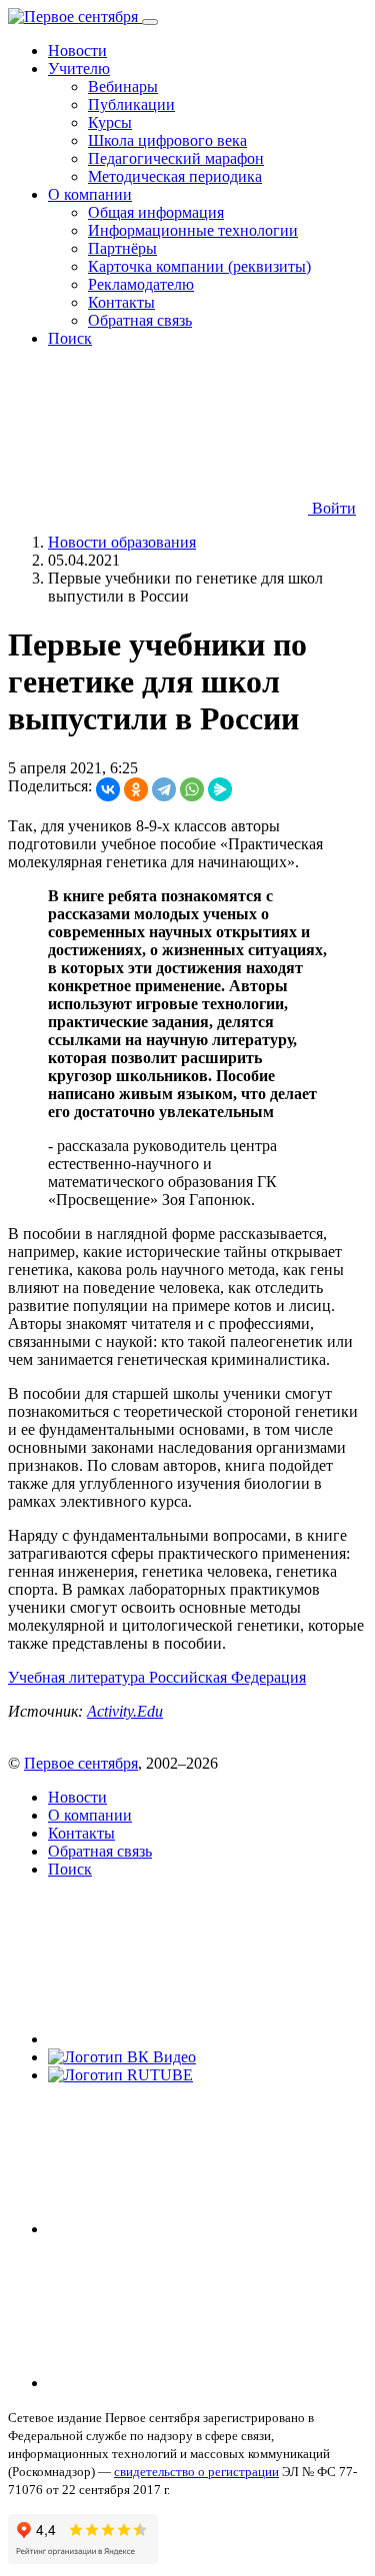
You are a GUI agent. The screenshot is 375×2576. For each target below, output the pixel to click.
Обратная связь (140, 320)
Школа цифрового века (167, 140)
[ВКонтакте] (108, 789)
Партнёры (122, 248)
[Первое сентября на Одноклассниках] (198, 2383)
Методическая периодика (175, 176)
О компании (90, 1815)
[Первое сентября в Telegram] (198, 2229)
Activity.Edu (125, 1711)
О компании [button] (90, 194)
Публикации (131, 104)
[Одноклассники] (136, 789)
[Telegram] (164, 789)
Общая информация (156, 212)
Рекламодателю (141, 284)
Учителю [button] (79, 68)
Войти (332, 508)
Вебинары (123, 86)
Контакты (121, 302)
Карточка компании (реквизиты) (199, 266)
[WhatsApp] (192, 789)
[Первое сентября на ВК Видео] (122, 2057)
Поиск (70, 338)
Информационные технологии (193, 230)
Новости (77, 50)
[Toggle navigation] (150, 22)
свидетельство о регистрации (196, 2472)
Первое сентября (81, 1763)
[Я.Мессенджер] (220, 789)
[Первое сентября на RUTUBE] (120, 2075)
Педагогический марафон (176, 158)
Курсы (110, 122)
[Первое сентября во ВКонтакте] (198, 2039)
